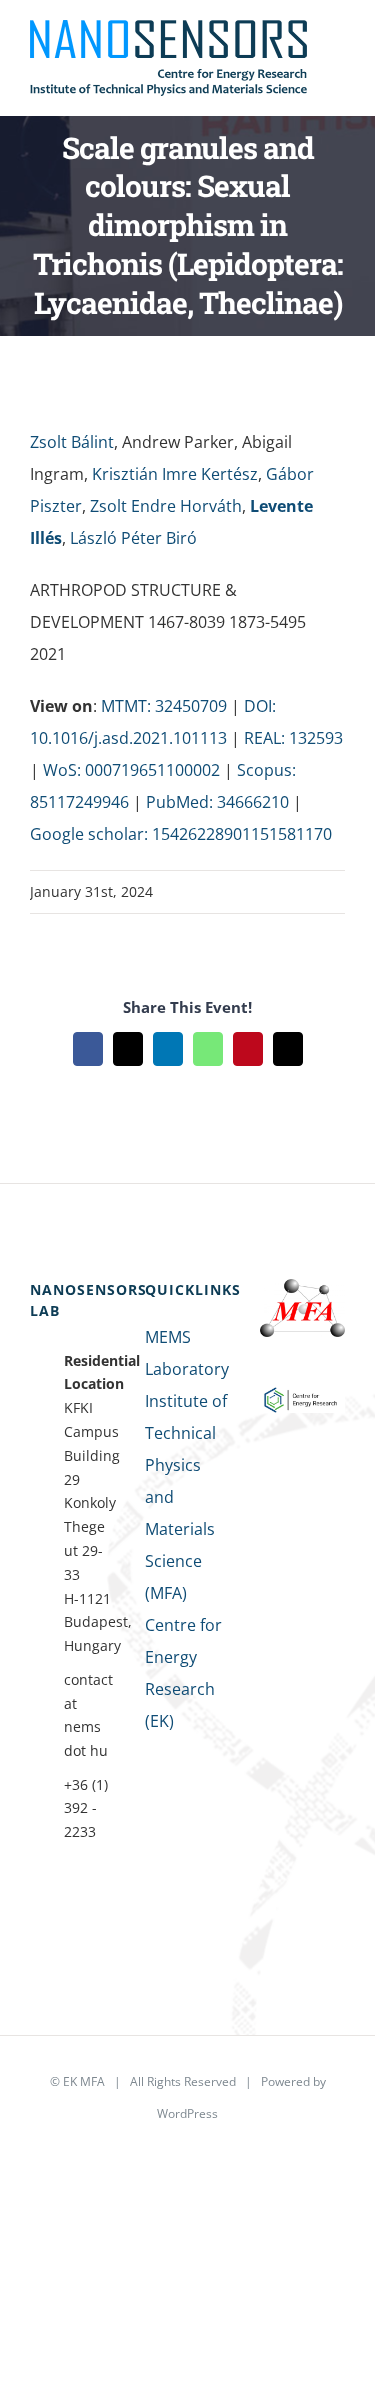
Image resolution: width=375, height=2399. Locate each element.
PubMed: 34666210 (217, 802)
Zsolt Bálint (72, 442)
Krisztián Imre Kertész (175, 474)
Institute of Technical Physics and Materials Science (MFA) (186, 1497)
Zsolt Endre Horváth (166, 506)
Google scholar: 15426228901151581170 (181, 834)
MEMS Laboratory (187, 1353)
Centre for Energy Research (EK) (183, 1673)
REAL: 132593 (293, 738)
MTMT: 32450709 (164, 706)
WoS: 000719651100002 (131, 770)
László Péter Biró (133, 538)
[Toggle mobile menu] (337, 48)
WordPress (187, 2113)
